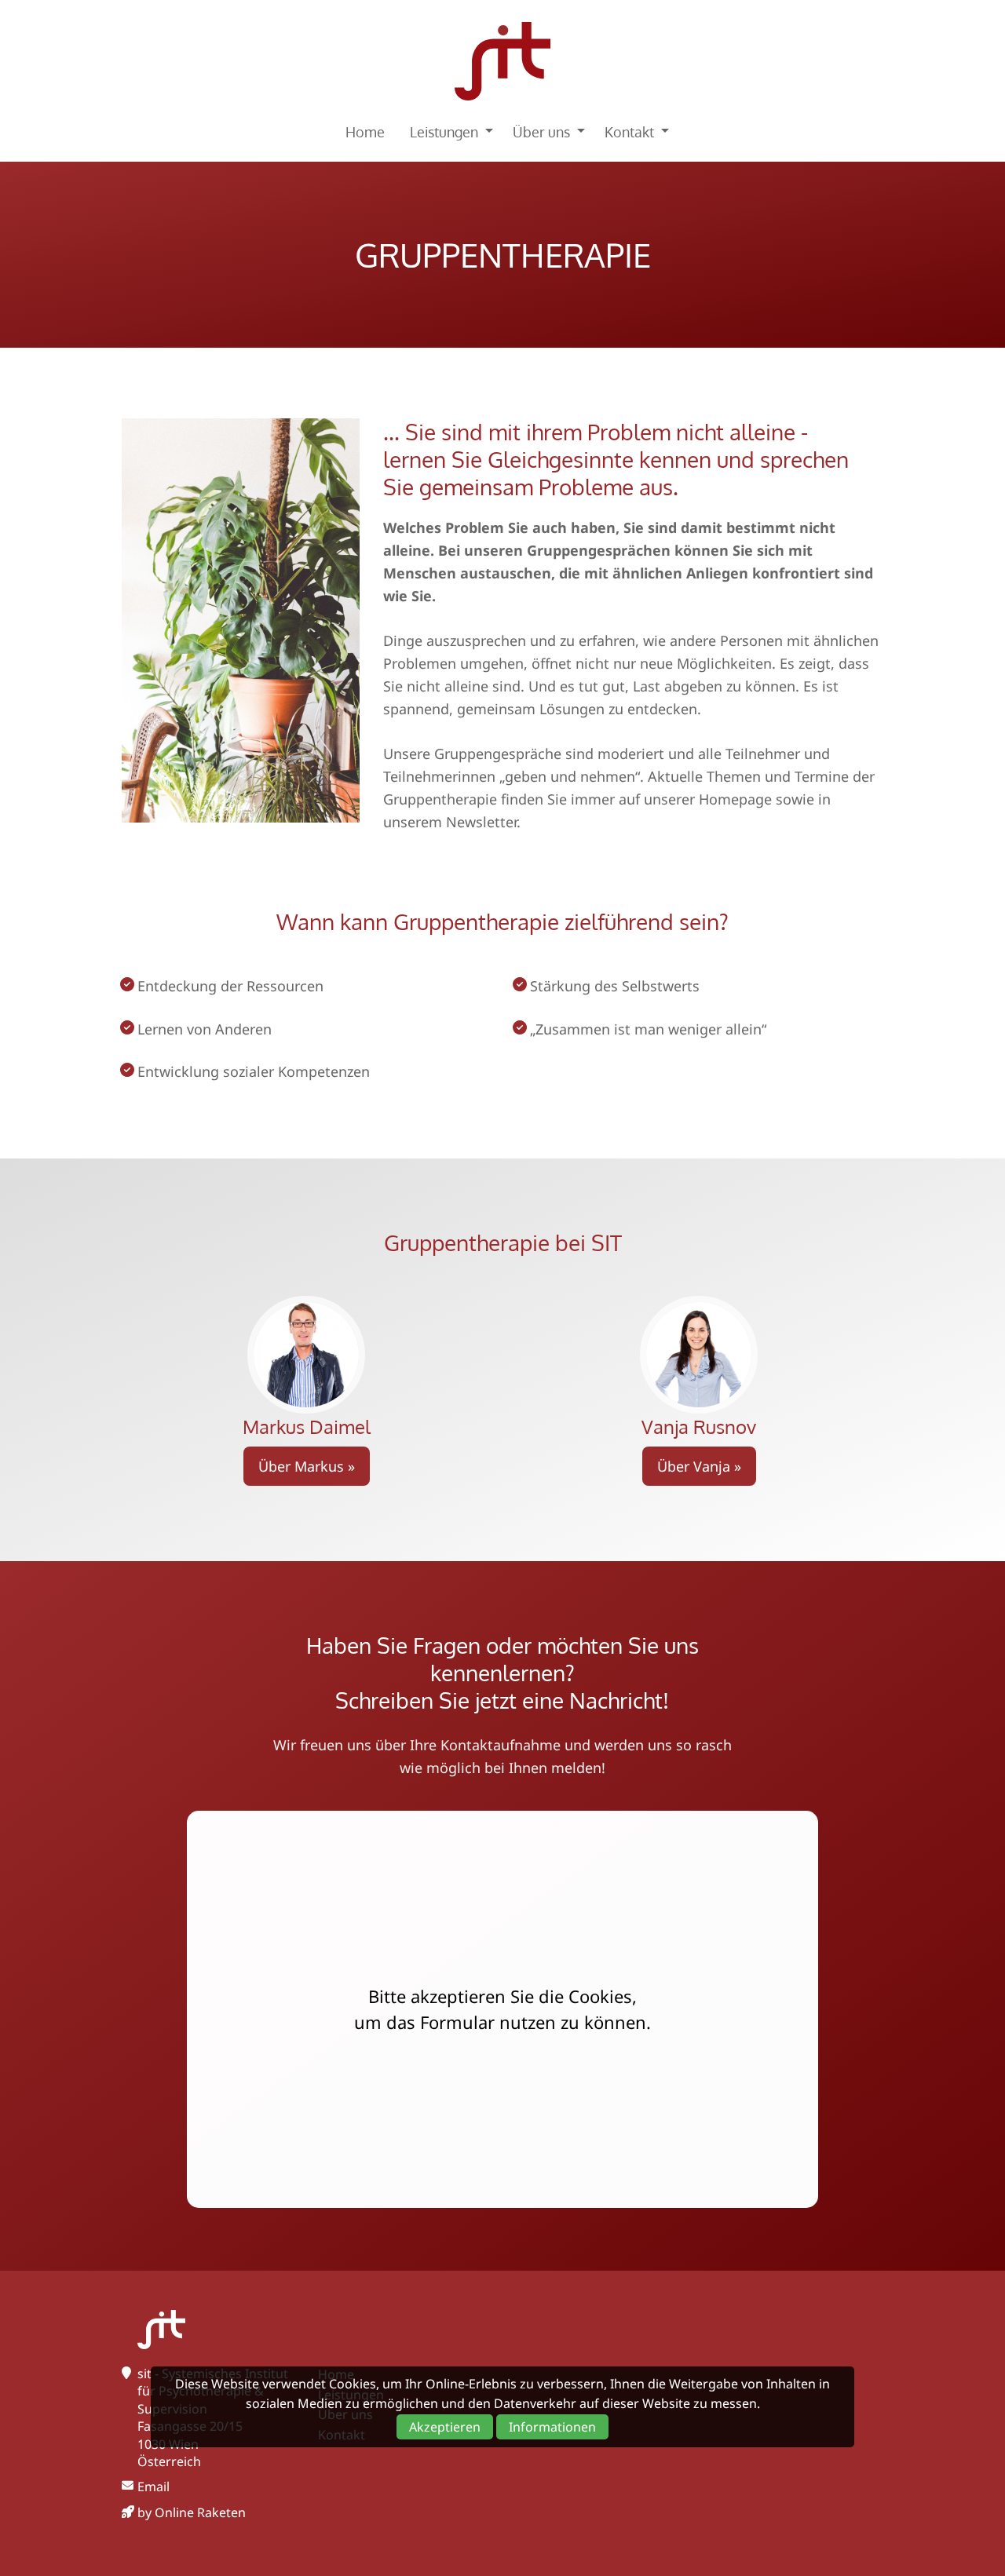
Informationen (552, 2427)
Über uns (541, 132)
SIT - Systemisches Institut (502, 61)
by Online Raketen (192, 2512)
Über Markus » (307, 1466)
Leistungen (444, 132)
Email (153, 2487)
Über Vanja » (699, 1466)
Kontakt (629, 132)
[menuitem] (365, 132)
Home (365, 132)
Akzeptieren (445, 2427)
